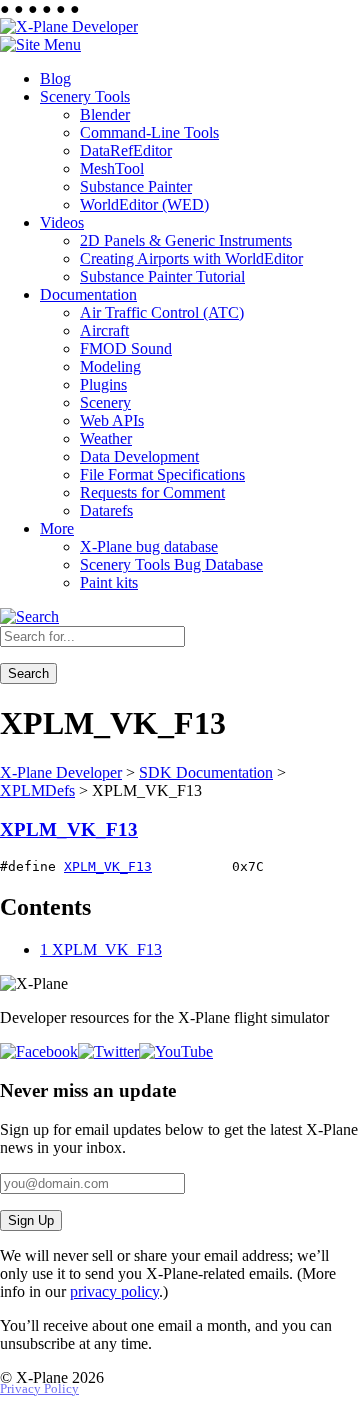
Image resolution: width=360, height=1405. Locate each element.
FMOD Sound (126, 348)
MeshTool (112, 168)
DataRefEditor (126, 150)
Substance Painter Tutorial (162, 276)
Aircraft (104, 330)
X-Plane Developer (61, 772)
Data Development (139, 456)
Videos (62, 222)
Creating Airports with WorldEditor (191, 258)
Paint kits (109, 582)
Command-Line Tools (149, 132)
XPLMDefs (37, 790)
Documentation (88, 294)
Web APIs (112, 420)
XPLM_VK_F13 (69, 829)
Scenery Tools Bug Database (171, 564)
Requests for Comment (152, 492)
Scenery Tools (85, 96)
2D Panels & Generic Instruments (186, 240)
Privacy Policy (39, 1389)
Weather (106, 438)
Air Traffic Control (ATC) (162, 312)
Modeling (110, 366)
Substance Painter (136, 186)
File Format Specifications (162, 474)
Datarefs (106, 510)
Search (28, 673)
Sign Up (31, 1220)
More (57, 528)
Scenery (105, 402)
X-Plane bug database (149, 546)
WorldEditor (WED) (144, 204)
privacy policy (114, 1291)
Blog (55, 78)
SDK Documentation (206, 772)
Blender (105, 114)
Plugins (103, 384)
